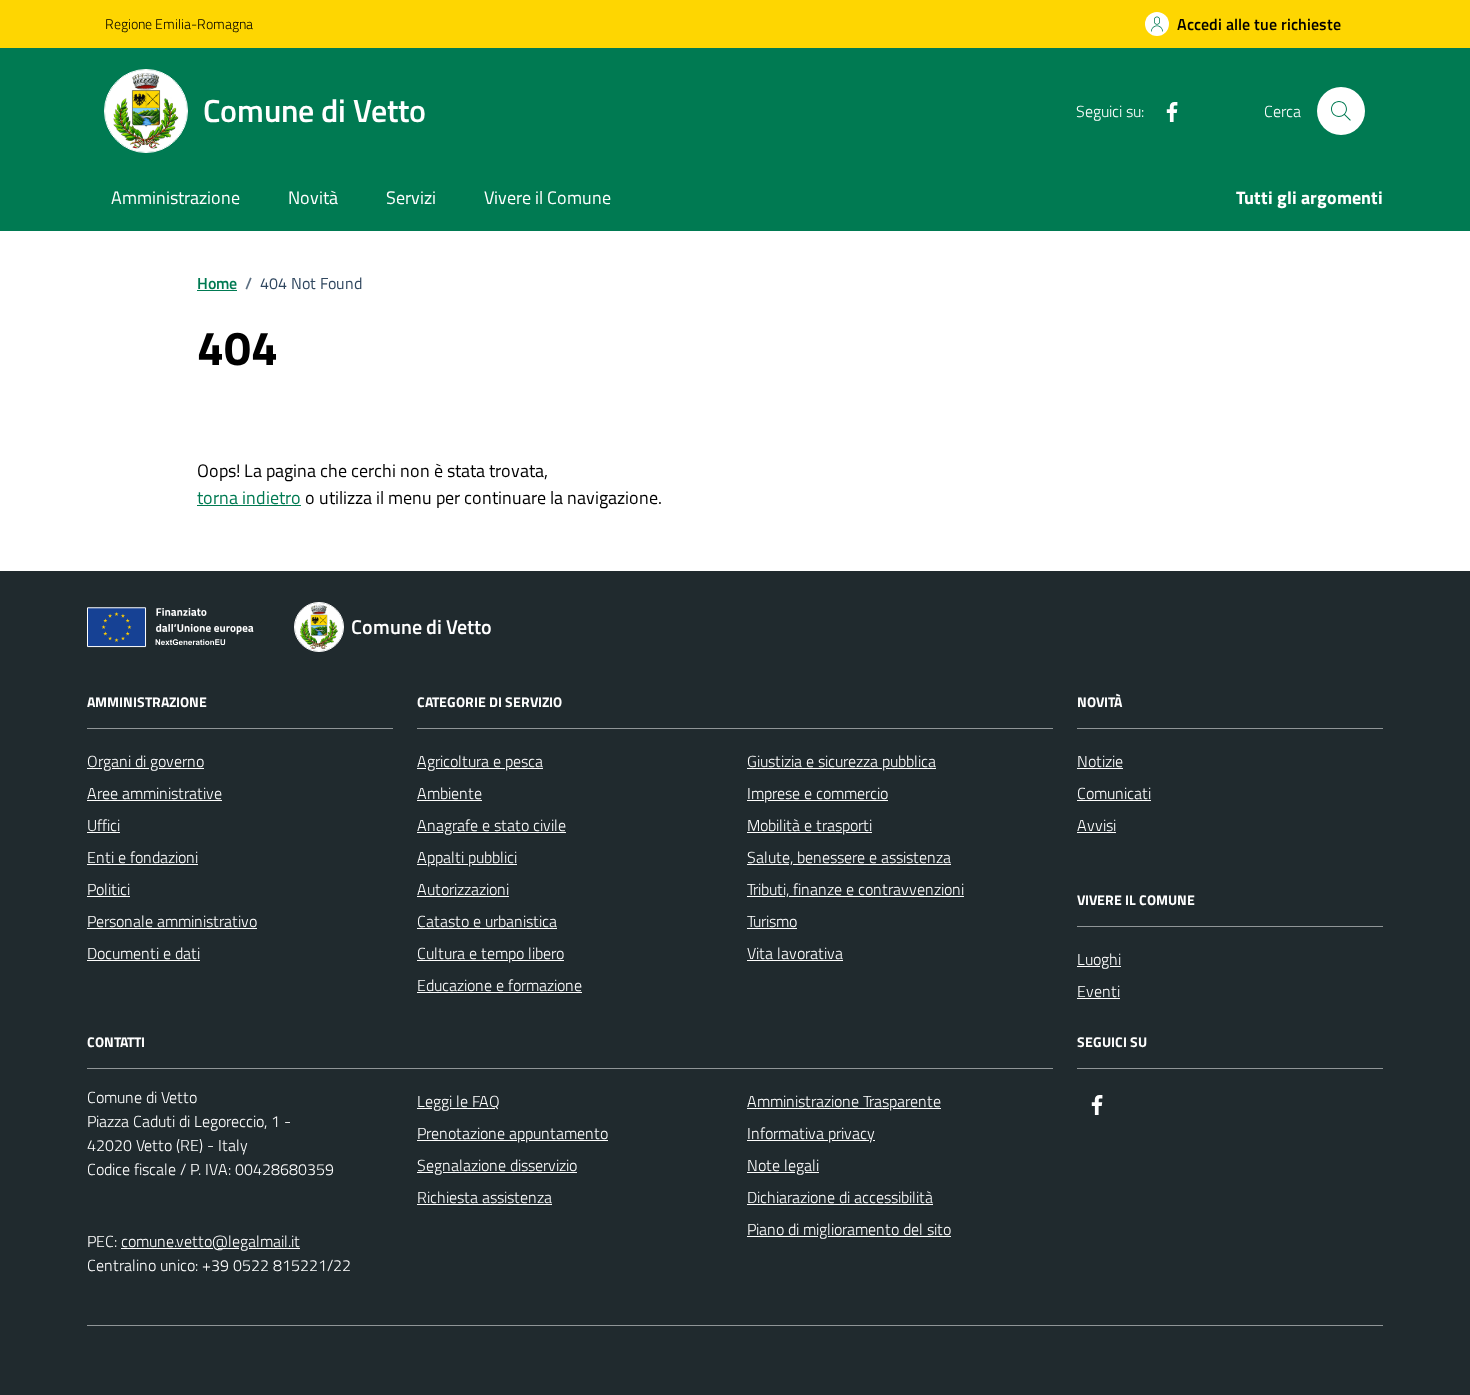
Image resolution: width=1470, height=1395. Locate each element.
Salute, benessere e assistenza (849, 857)
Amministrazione (175, 197)
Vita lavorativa (795, 953)
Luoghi (1099, 959)
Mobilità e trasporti (809, 825)
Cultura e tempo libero (490, 953)
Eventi (1098, 991)
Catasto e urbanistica (487, 921)
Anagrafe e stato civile (491, 825)
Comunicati (1114, 793)
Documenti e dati (143, 953)
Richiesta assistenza (484, 1197)
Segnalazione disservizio (497, 1165)
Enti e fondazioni (142, 857)
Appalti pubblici (467, 857)
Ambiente (449, 793)
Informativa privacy (811, 1133)
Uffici (103, 825)
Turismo (772, 921)
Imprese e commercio (817, 793)
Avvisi (1096, 825)
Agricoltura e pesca (480, 761)
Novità (313, 197)
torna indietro (249, 497)
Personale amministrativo (172, 921)
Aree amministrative (154, 793)
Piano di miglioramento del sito (849, 1229)
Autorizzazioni (463, 889)
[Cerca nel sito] (1341, 111)
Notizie (1100, 761)
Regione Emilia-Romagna (179, 23)
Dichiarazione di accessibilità (840, 1197)
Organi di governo (145, 761)
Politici (108, 889)
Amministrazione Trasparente (844, 1101)
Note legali (783, 1165)
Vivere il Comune (547, 197)
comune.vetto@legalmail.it (210, 1241)
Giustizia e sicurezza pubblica (841, 761)
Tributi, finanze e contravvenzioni (855, 889)
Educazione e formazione (499, 985)
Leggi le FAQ (458, 1101)
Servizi (411, 197)
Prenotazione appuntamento (512, 1133)
